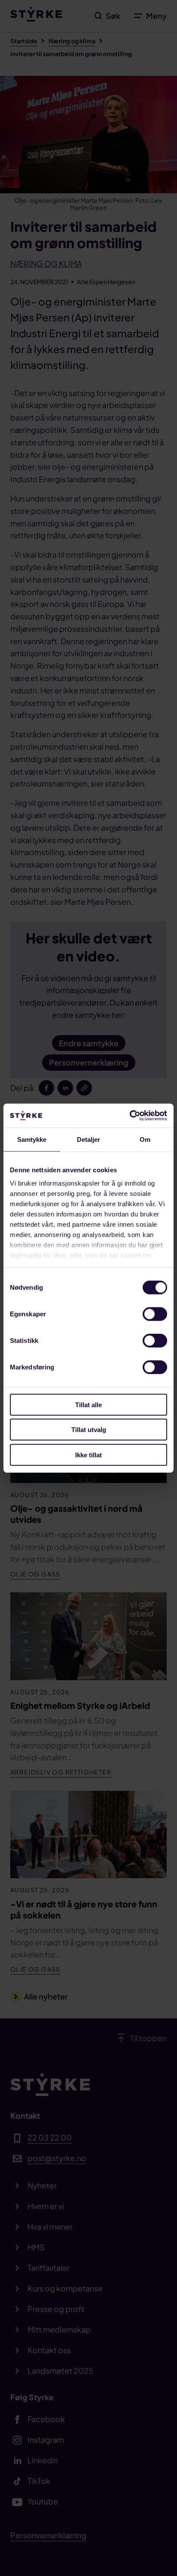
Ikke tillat (88, 1455)
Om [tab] (145, 1139)
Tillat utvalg (89, 1430)
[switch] (155, 1314)
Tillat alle (88, 1404)
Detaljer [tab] (89, 1139)
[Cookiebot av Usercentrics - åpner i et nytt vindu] (130, 1116)
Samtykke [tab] (32, 1139)
